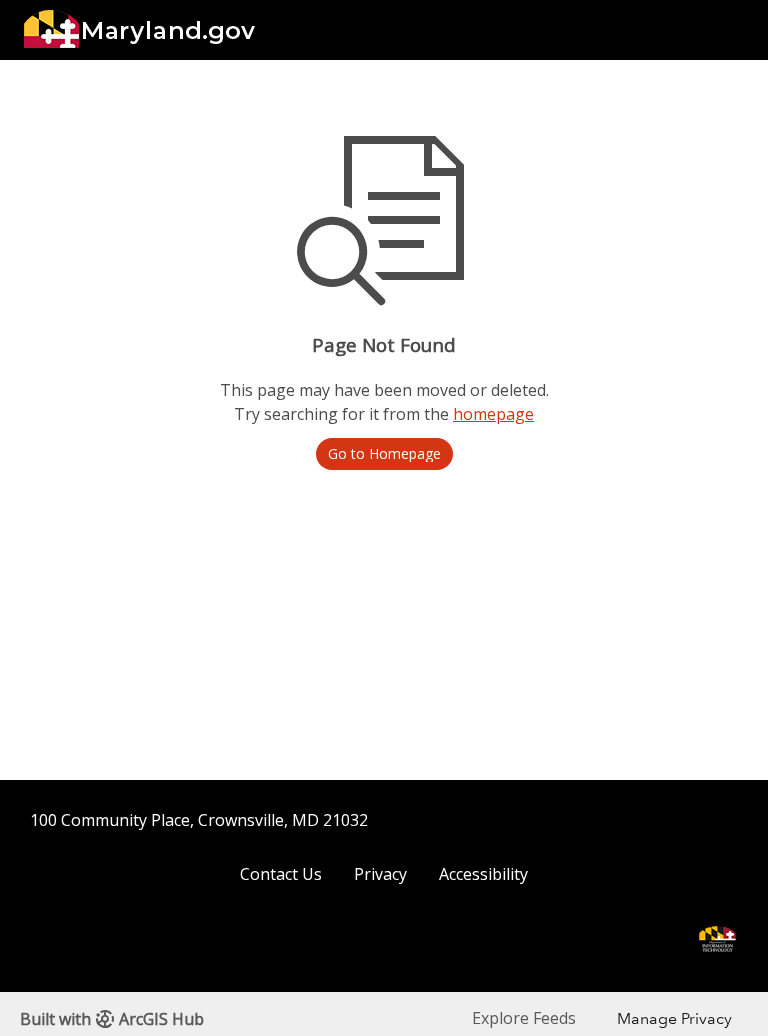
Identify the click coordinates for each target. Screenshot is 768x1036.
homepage (493, 414)
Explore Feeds (524, 1018)
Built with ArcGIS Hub (112, 1019)
